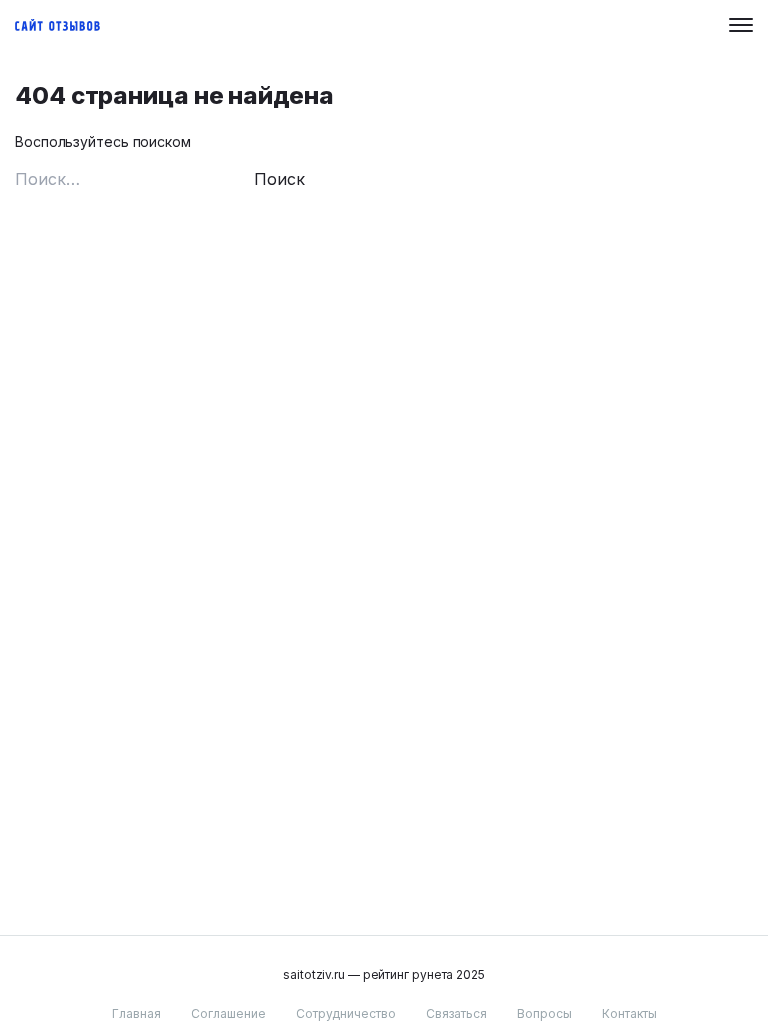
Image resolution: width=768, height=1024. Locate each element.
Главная (136, 1013)
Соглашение (228, 1013)
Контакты (629, 1013)
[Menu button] (741, 25)
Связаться (456, 1013)
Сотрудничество (346, 1013)
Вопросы (544, 1013)
